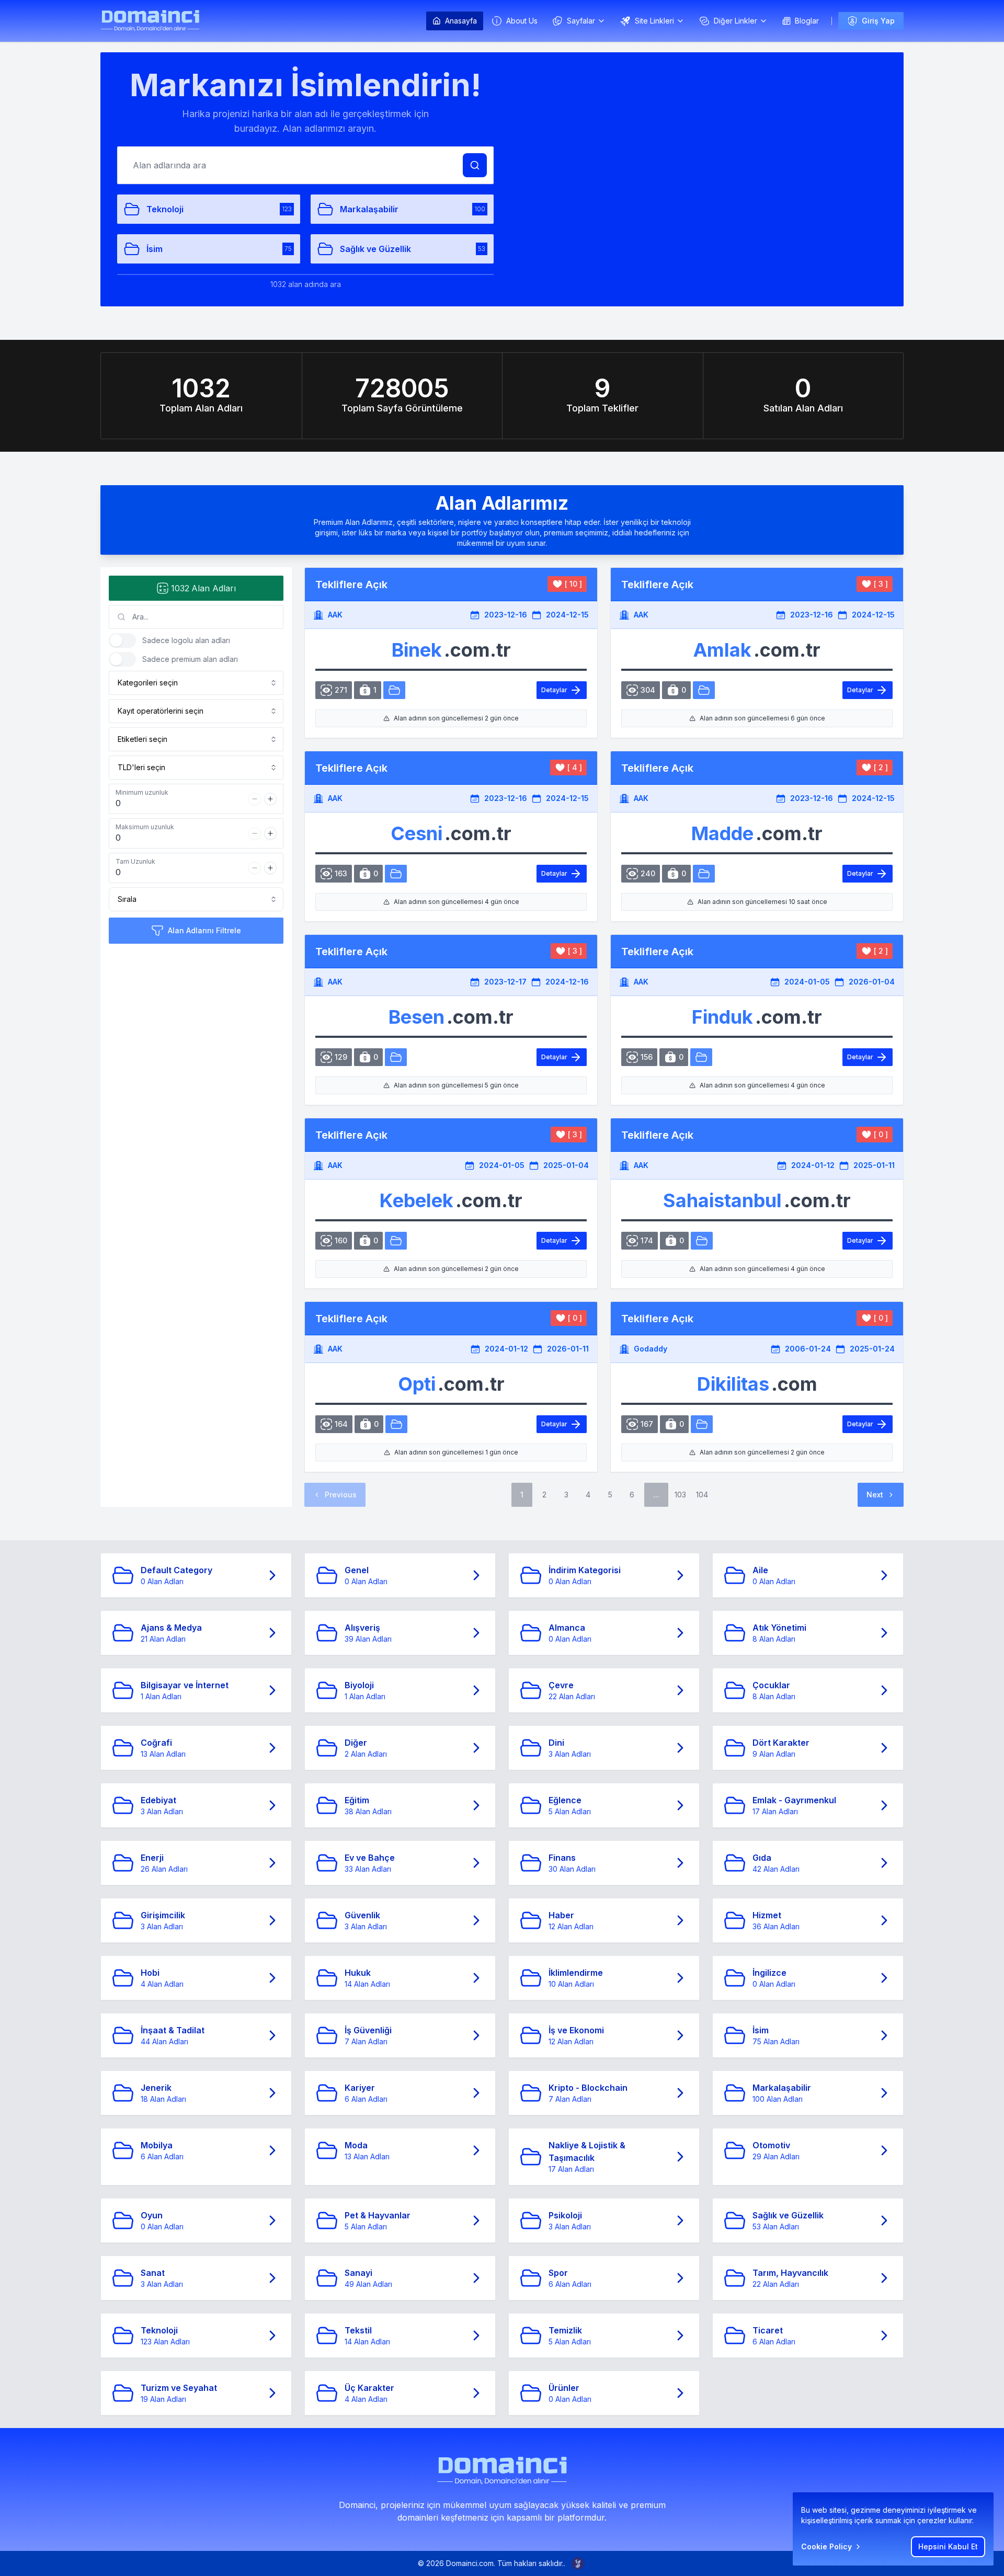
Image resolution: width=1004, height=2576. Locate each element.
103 (680, 1495)
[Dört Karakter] (396, 1424)
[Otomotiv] (394, 690)
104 (702, 1495)
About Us (522, 21)
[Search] (475, 165)
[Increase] (270, 799)
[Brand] (150, 21)
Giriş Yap (878, 21)
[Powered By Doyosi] (578, 2563)
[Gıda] (701, 1057)
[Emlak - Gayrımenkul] (704, 690)
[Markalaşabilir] (396, 874)
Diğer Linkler (735, 21)
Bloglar (807, 21)
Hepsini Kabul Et (948, 2546)
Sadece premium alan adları (190, 659)
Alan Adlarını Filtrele (204, 930)
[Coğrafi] (702, 1424)
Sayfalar (581, 21)
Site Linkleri (654, 21)
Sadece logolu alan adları (186, 640)
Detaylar (554, 690)
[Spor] (702, 1241)
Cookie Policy (826, 2546)
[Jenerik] (704, 874)
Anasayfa (461, 21)
